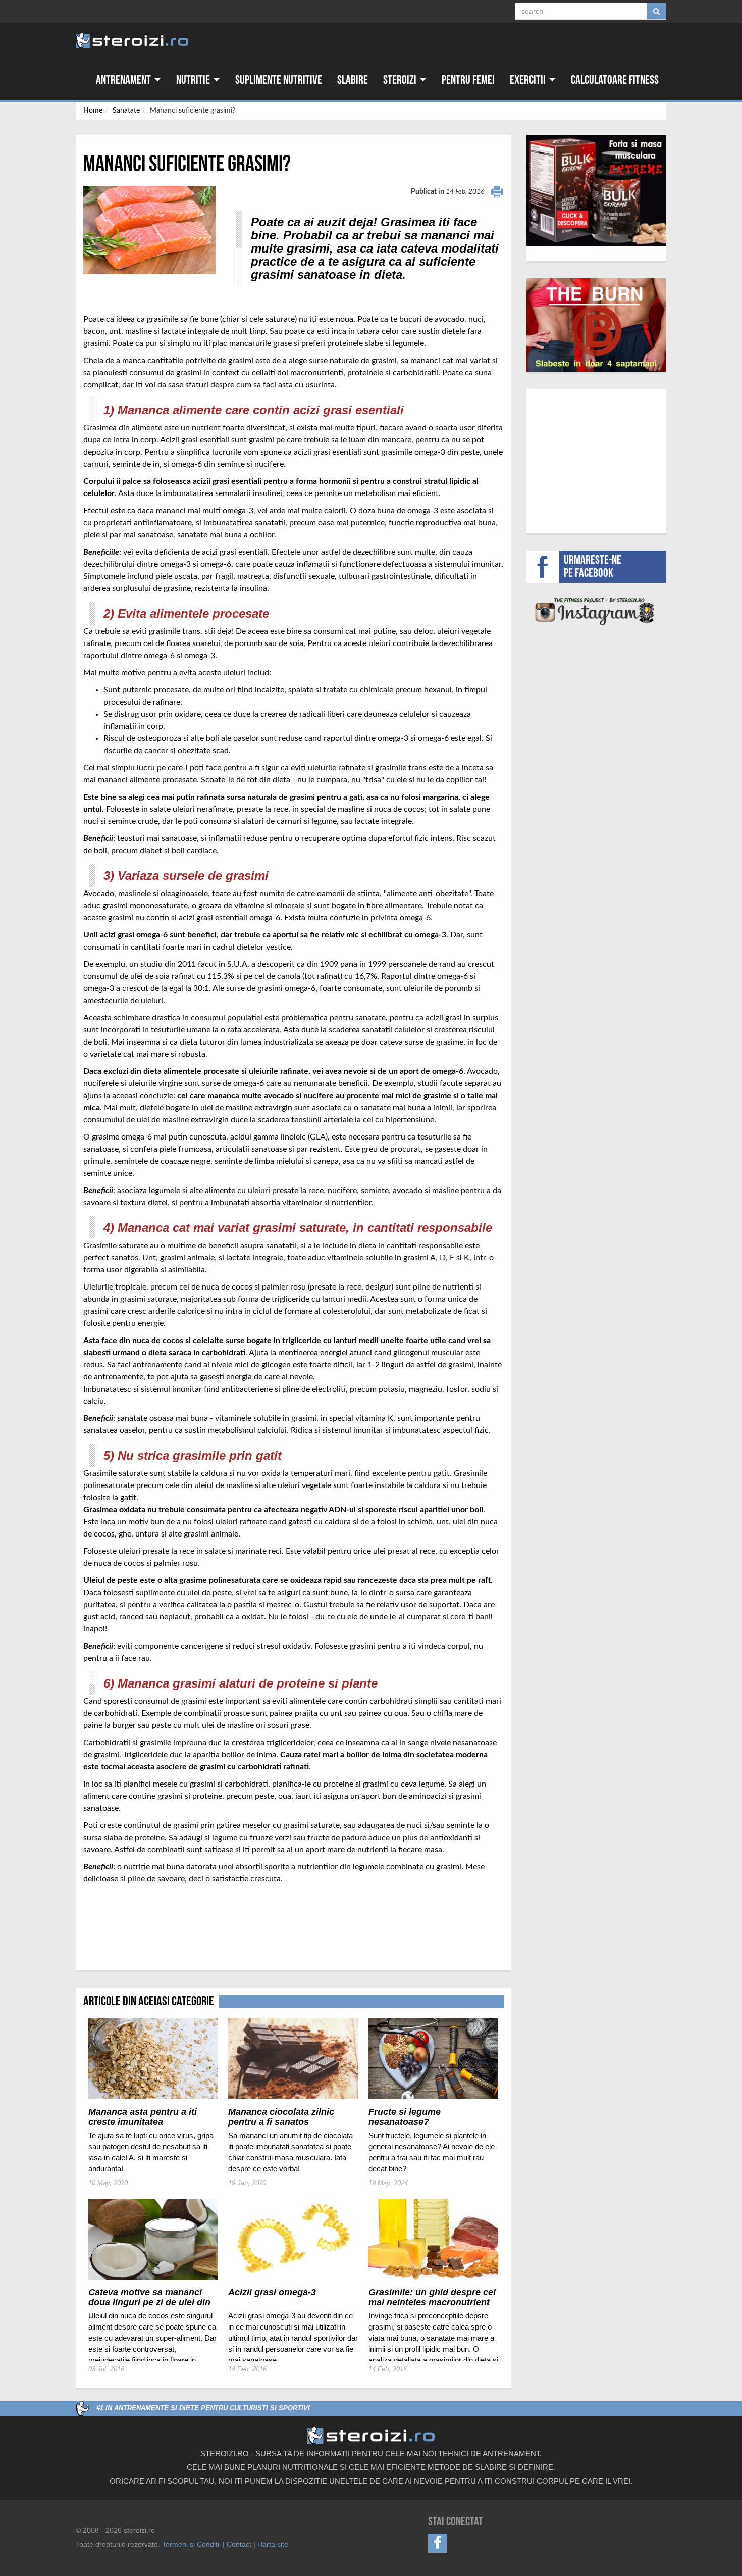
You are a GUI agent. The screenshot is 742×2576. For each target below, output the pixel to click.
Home (93, 111)
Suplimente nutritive (279, 80)
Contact (239, 2544)
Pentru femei (468, 80)
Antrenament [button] (124, 80)
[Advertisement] (142, 1922)
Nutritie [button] (194, 80)
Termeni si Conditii (191, 2544)
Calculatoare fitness (615, 80)
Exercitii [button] (529, 80)
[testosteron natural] (596, 190)
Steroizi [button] (401, 80)
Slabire (353, 80)
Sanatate (126, 111)
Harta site (273, 2544)
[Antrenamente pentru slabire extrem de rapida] (597, 325)
